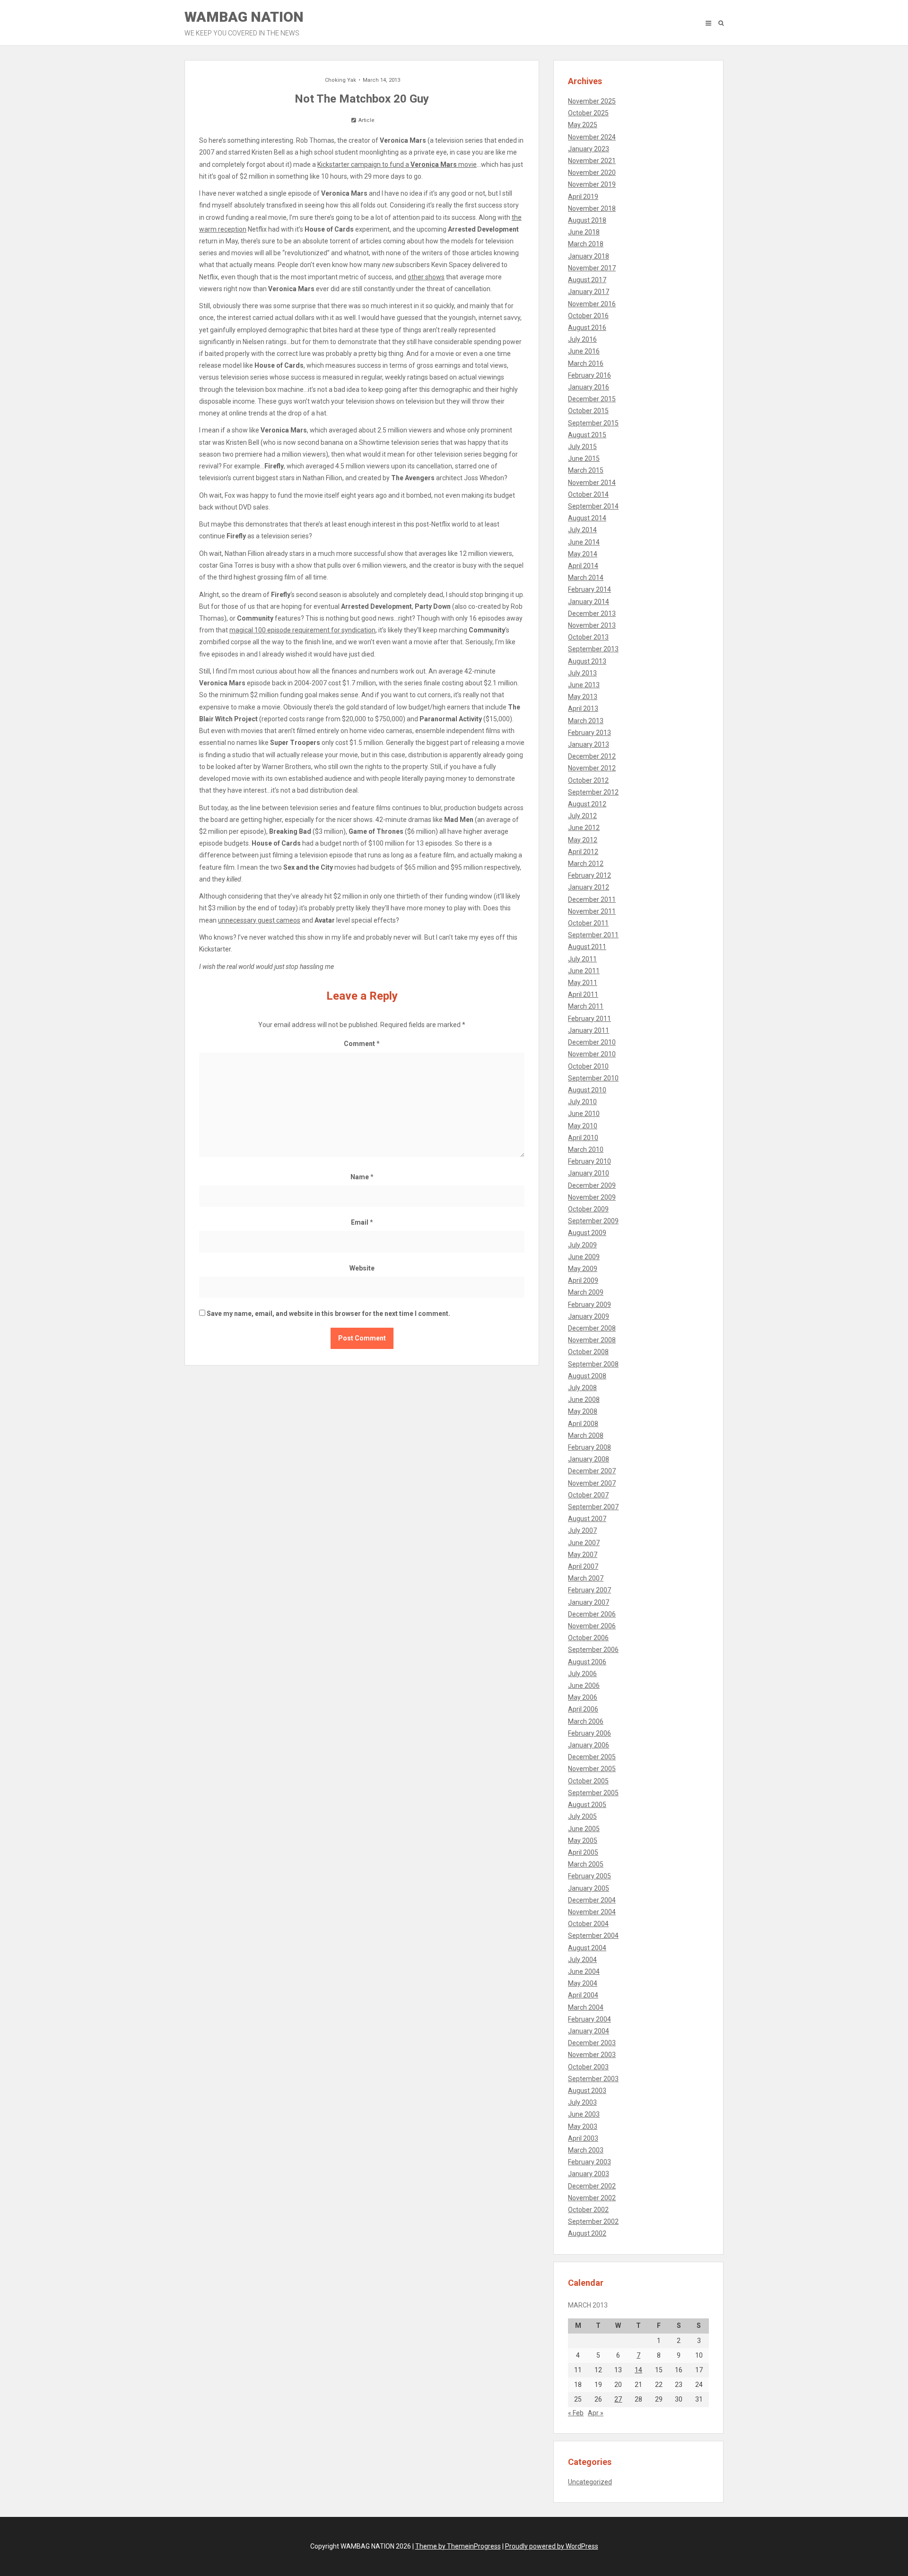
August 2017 (587, 280)
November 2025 (592, 101)
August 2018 (587, 220)
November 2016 (592, 304)
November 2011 (592, 911)
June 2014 (584, 542)
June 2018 (584, 232)
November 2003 (592, 2055)
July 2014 (582, 530)
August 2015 (587, 435)
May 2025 (583, 125)
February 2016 (589, 375)
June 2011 (584, 971)
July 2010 (582, 1102)
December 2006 (592, 1614)
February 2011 (589, 1019)
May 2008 (583, 1411)
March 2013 (586, 721)
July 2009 (582, 1245)
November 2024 (592, 137)
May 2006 (583, 1697)
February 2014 (589, 589)
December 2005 (592, 1757)
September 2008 (593, 1364)
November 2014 (592, 483)
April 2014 (583, 566)
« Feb (576, 2413)
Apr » (596, 2413)
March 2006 (586, 1721)
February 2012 (589, 875)
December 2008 (592, 1328)
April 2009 (583, 1280)
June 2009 (584, 1257)
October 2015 (588, 411)
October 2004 (588, 1924)
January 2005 (589, 1888)
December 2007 (592, 1471)
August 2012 (587, 804)
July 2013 (582, 673)
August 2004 (587, 1948)
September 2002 (593, 2222)
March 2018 (586, 244)
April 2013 (583, 709)
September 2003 (593, 2079)
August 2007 (587, 1519)
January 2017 (589, 292)
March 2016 (586, 363)
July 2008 (582, 1388)
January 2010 (589, 1173)
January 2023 (589, 149)
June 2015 (584, 458)
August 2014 (587, 518)
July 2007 (582, 1530)
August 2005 (587, 1805)
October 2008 (588, 1352)
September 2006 (593, 1650)
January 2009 (589, 1316)
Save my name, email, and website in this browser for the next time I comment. (328, 1314)
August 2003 (587, 2091)
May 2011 (583, 983)
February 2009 (589, 1305)
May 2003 (583, 2126)
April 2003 (583, 2138)
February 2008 (589, 1447)
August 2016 (587, 328)
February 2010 (589, 1161)
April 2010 (583, 1138)
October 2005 (588, 1781)
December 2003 (592, 2043)
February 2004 (589, 2019)
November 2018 (592, 208)
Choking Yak (340, 80)
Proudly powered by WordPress (552, 2546)
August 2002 (587, 2233)
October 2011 (588, 923)
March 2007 (586, 1578)
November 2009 (592, 1197)
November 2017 (592, 268)
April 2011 (583, 994)
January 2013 (589, 744)
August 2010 (587, 1090)
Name (362, 1177)
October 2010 (588, 1066)
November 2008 (592, 1340)
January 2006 (589, 1745)
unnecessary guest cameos (259, 920)
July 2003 (582, 2102)
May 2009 (583, 1269)
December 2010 (592, 1042)
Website (362, 1268)
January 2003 (589, 2174)
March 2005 (586, 1864)
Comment (362, 1044)
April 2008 (583, 1424)
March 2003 (586, 2150)
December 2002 (592, 2186)
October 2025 (588, 113)
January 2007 (589, 1602)
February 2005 (589, 1876)
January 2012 (589, 887)
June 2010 (584, 1114)
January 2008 (589, 1459)
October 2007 (588, 1495)
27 (618, 2399)
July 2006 (582, 1674)
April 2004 (583, 1995)
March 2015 (586, 470)
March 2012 (586, 864)
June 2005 (584, 1829)
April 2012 (583, 852)
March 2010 (586, 1150)
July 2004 (582, 1960)
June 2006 (584, 1686)
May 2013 (583, 697)
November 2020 (592, 173)
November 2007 (592, 1483)
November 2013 (592, 625)
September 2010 (593, 1078)
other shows (426, 277)
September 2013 (593, 649)
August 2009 (587, 1233)
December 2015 (592, 399)
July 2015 (582, 447)
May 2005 (583, 1841)
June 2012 (584, 828)
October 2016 (588, 316)
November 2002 (592, 2198)
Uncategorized (590, 2482)
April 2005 (583, 1852)
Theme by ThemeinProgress (458, 2546)
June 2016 (584, 351)
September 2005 (593, 1793)
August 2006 (587, 1662)
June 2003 (584, 2114)
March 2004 (586, 2007)
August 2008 (587, 1376)
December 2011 (592, 899)
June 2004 (584, 1971)
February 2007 (589, 1590)
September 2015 (593, 423)
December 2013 (592, 614)
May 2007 (583, 1555)
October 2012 (588, 780)
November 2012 (592, 768)
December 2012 (592, 756)
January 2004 (589, 2031)
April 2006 (583, 1709)
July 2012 (582, 816)
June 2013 (584, 685)
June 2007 (584, 1543)
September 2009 (593, 1221)
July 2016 (582, 339)
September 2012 (593, 792)
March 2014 (586, 578)
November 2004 (592, 1912)
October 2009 (588, 1209)
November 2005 (592, 1769)
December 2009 (592, 1185)
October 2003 (588, 2067)
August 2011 (587, 947)
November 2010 (592, 1054)
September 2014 (593, 506)
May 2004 (583, 1983)
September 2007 (593, 1507)
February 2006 (589, 1733)
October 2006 (588, 1638)
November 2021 (592, 161)
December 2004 (592, 1900)
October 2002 (588, 2210)
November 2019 (592, 184)
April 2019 (583, 197)
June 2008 (584, 1400)
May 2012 (583, 840)
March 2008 (586, 1435)
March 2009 (586, 1292)
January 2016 (589, 387)
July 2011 (582, 959)
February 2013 (589, 733)
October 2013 (588, 637)
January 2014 (589, 602)
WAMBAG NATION (244, 23)
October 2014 (588, 494)
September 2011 (593, 935)
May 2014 (583, 554)
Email (362, 1222)
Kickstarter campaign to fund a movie (397, 164)
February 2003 (589, 2162)
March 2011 (586, 1006)
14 (638, 2370)
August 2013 (587, 661)
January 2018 (589, 256)
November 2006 (592, 1626)
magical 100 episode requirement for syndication (302, 630)
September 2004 (593, 1936)
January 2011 (589, 1030)
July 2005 (582, 1816)
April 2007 (583, 1566)
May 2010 (583, 1126)
